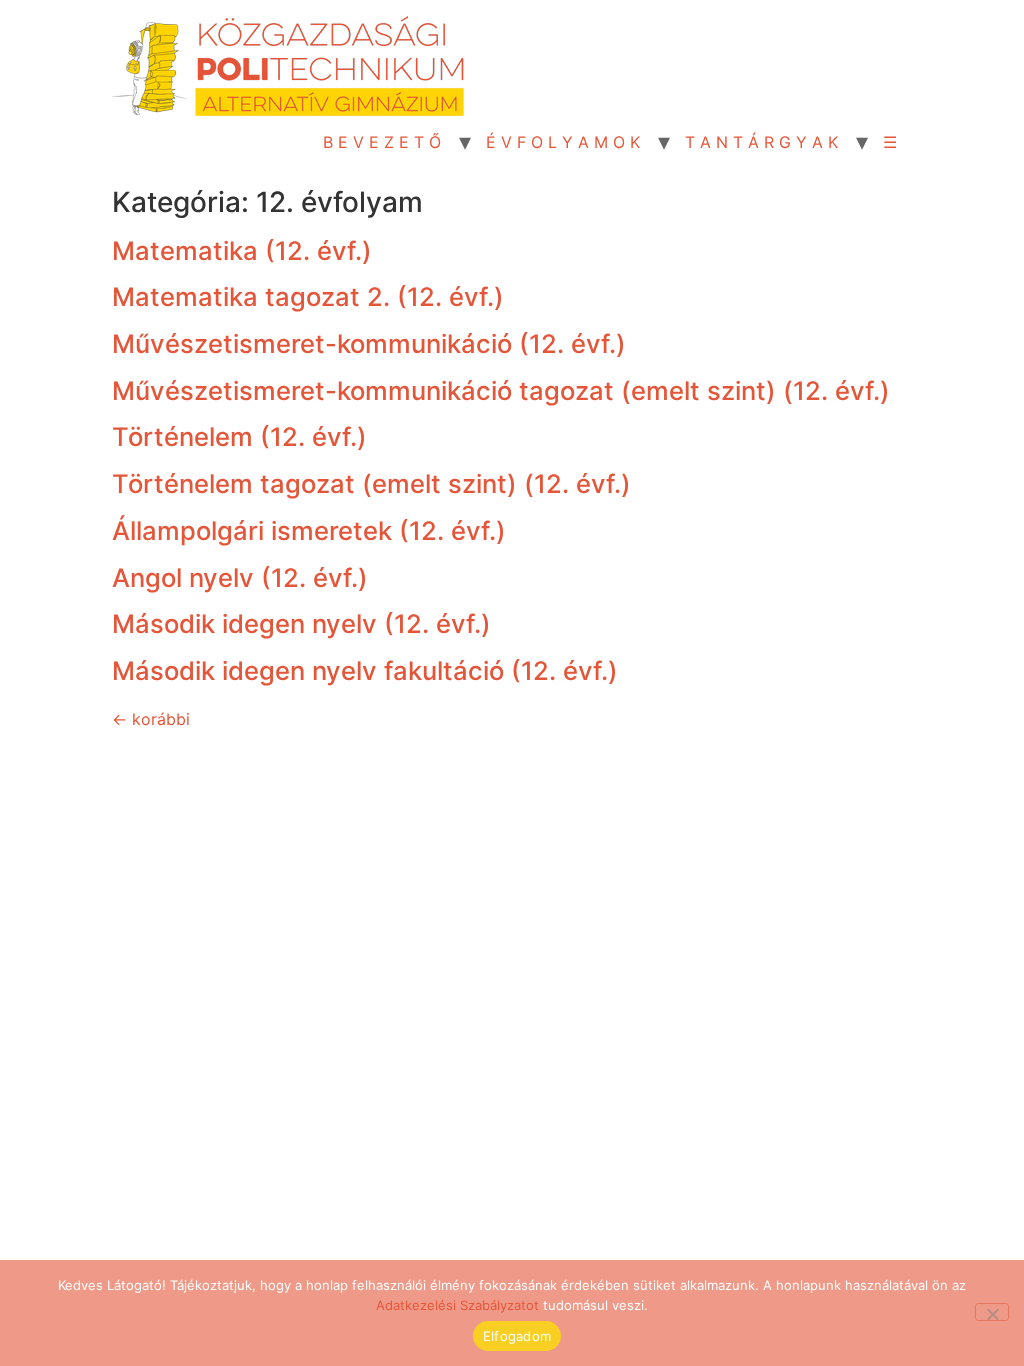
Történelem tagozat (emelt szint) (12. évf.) (371, 483)
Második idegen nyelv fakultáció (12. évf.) (365, 670)
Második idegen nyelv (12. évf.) (301, 623)
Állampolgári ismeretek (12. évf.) (309, 530)
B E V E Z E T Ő (382, 142)
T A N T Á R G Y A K (761, 142)
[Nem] (992, 1312)
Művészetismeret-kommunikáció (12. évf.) (369, 343)
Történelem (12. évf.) (239, 436)
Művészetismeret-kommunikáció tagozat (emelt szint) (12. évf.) (501, 390)
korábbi (151, 719)
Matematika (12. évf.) (242, 250)
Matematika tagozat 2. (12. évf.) (308, 296)
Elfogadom (517, 1336)
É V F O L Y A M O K (563, 142)
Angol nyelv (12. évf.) (240, 577)
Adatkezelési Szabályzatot (457, 1305)
